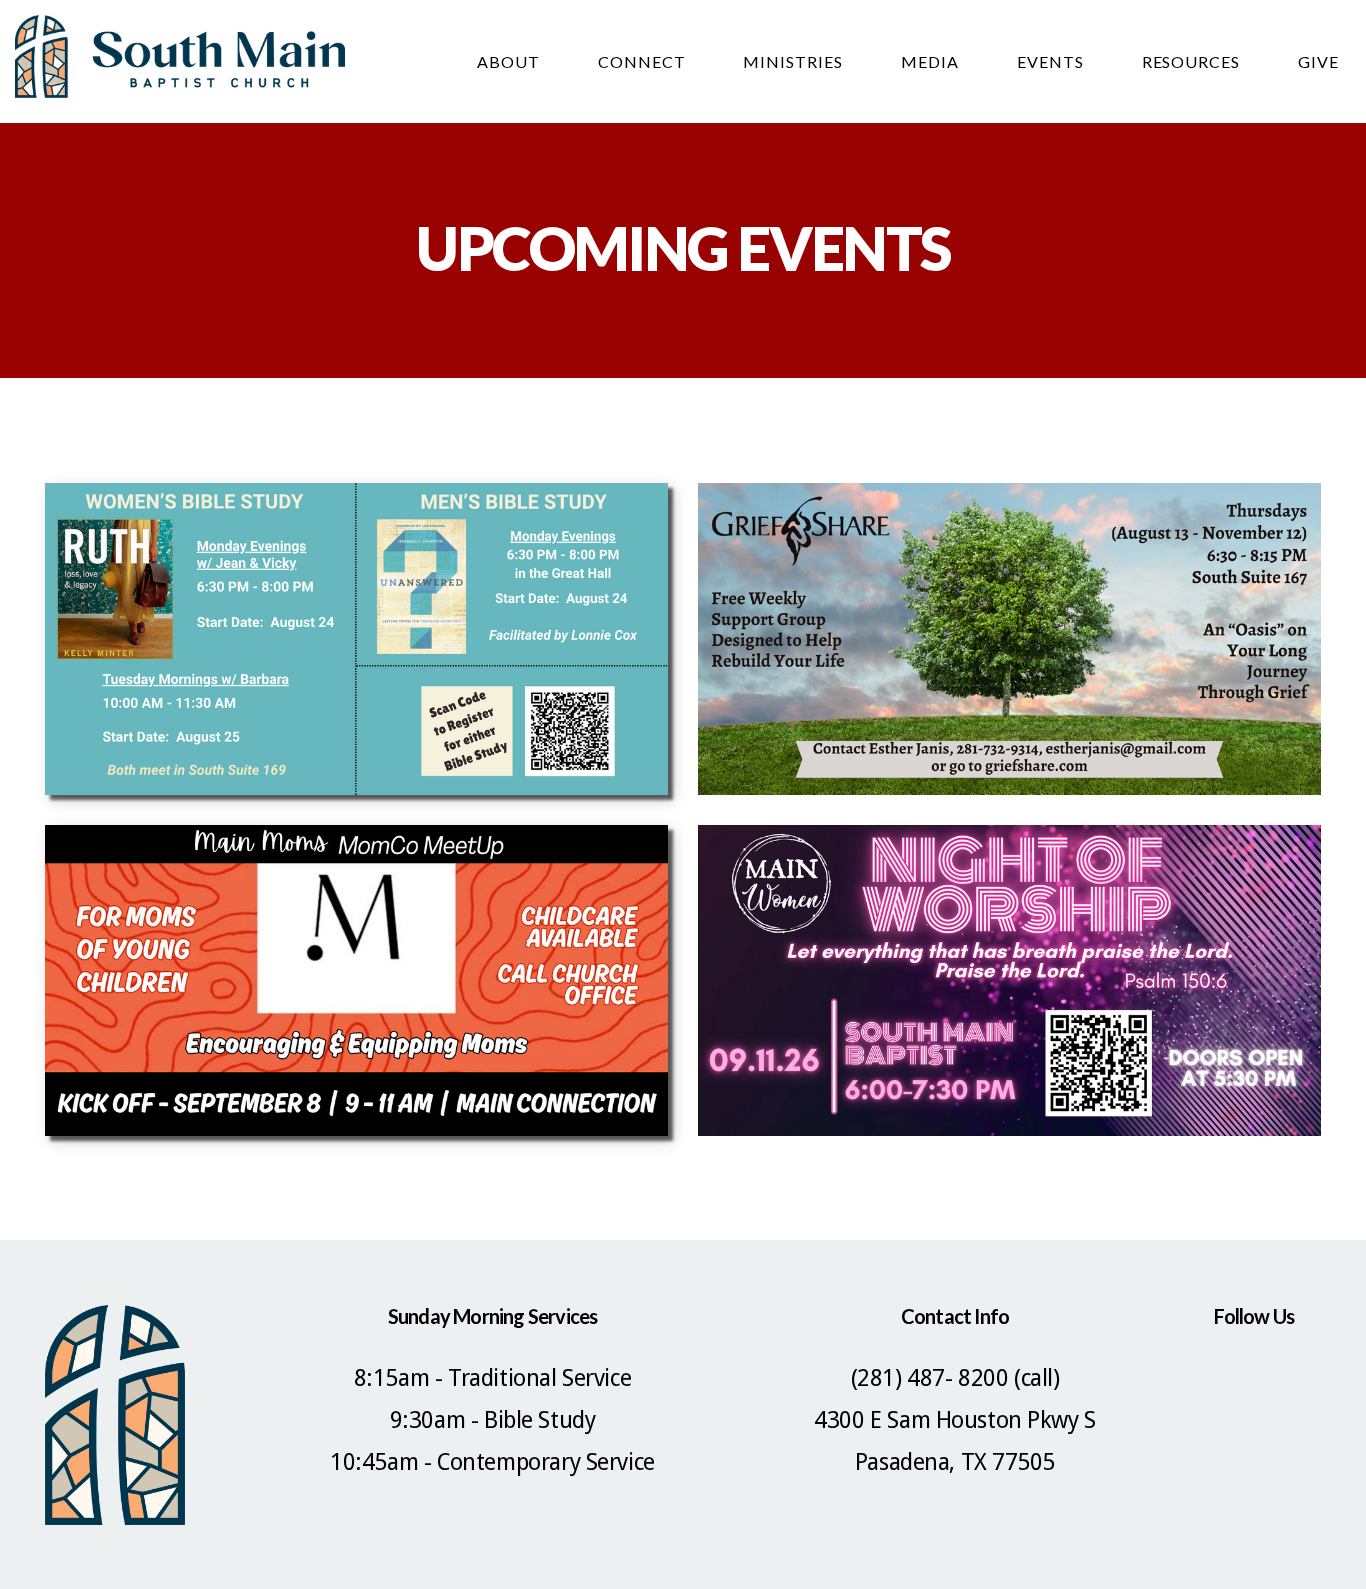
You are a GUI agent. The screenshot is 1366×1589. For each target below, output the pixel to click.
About (510, 61)
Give (1318, 61)
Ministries (795, 61)
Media (932, 61)
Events (1052, 61)
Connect (644, 61)
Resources (1193, 61)
